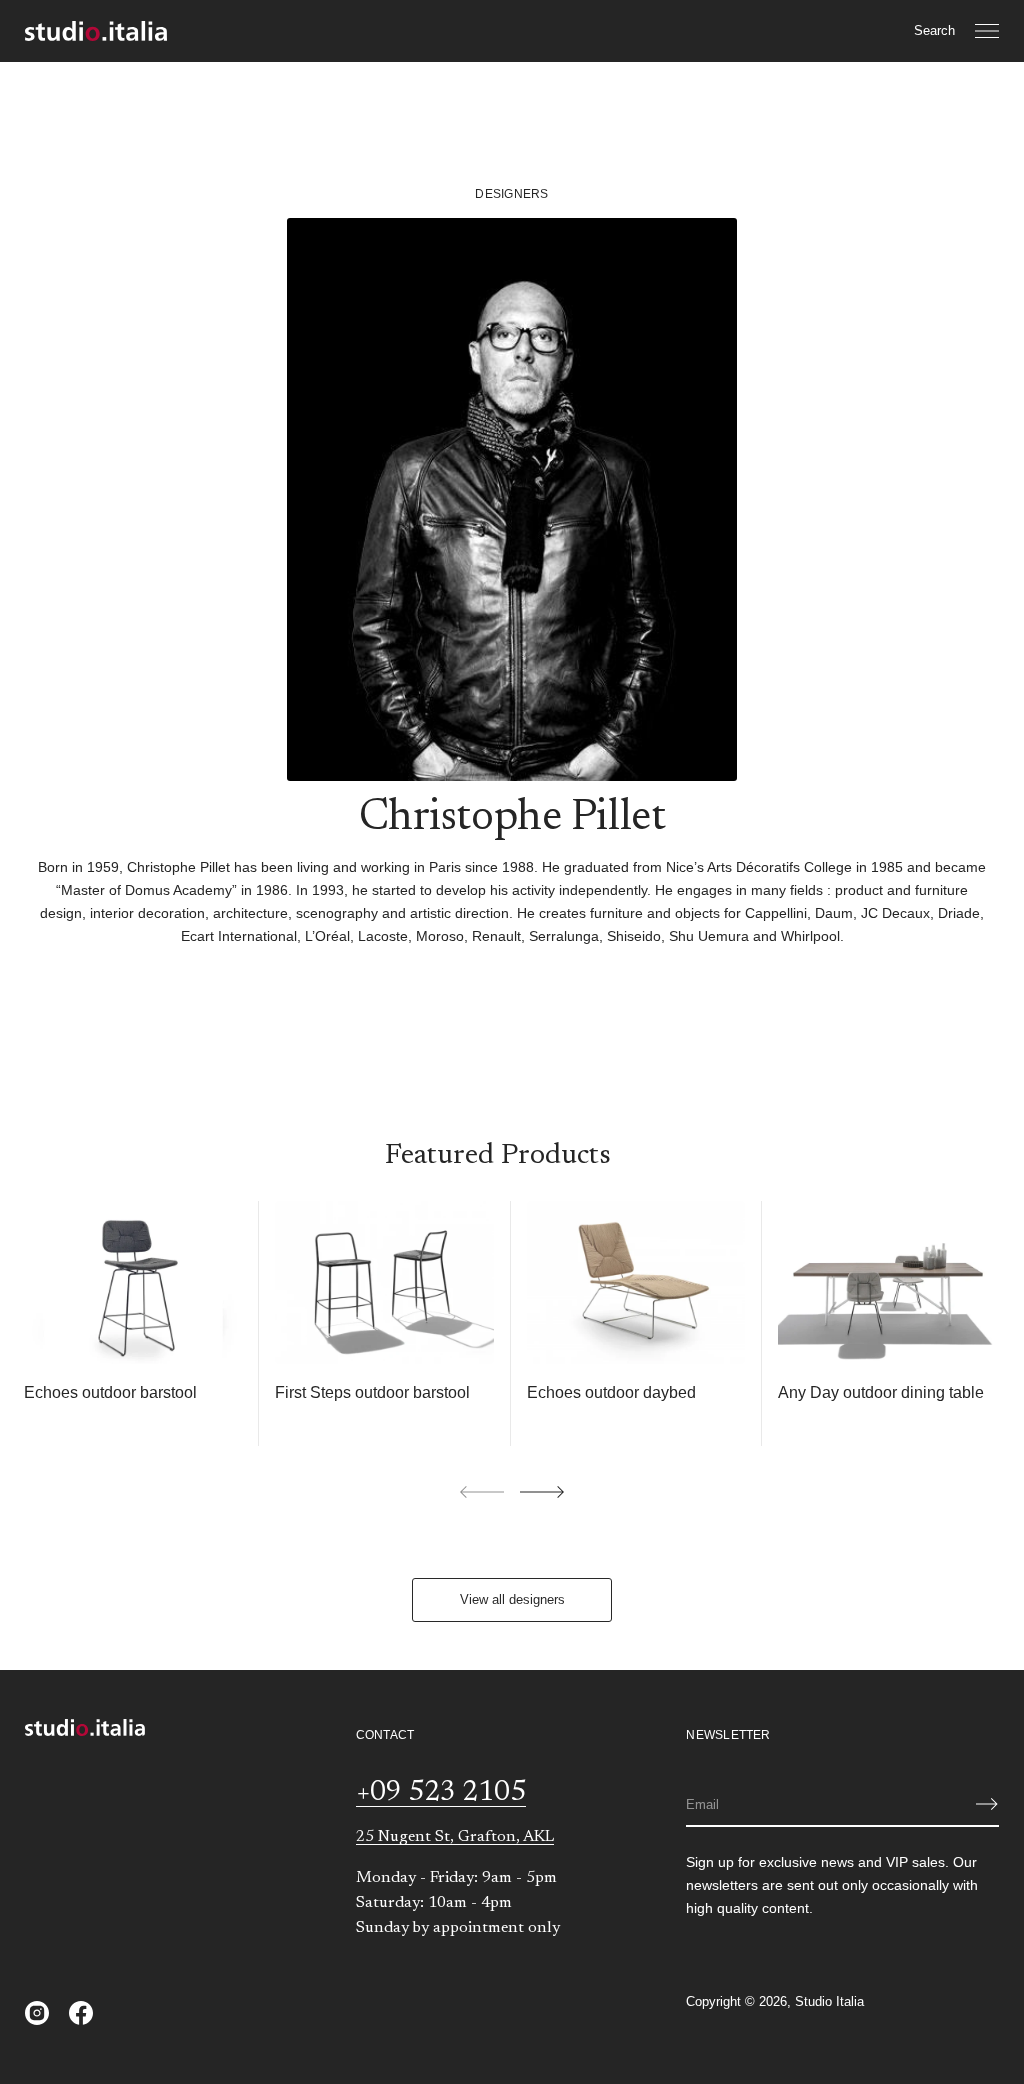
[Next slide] (542, 1492)
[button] (934, 31)
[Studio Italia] (96, 31)
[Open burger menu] (987, 31)
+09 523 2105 (441, 1793)
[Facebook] (81, 2013)
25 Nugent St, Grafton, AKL (455, 1837)
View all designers (512, 1599)
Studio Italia (829, 2001)
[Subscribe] (987, 1804)
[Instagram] (37, 2013)
